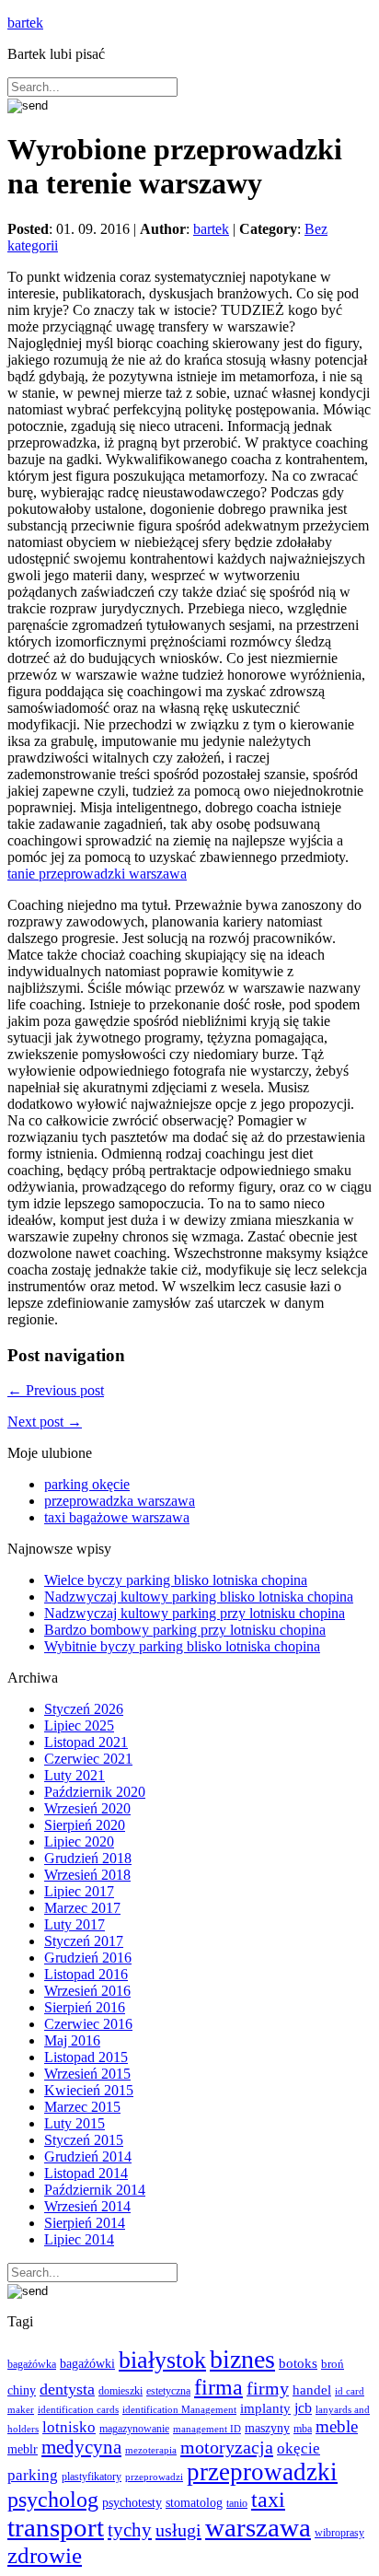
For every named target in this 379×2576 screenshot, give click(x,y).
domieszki (121, 2391)
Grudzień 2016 (88, 1958)
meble (337, 2426)
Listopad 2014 (86, 2173)
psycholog (53, 2499)
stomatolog (194, 2503)
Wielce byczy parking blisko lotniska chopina (176, 1580)
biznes (242, 2359)
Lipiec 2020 (79, 1842)
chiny (22, 2390)
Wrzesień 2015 (87, 2074)
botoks (298, 2363)
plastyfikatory (92, 2477)
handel (312, 2390)
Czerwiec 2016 (88, 2024)
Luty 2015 (75, 2123)
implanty (265, 2408)
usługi (178, 2530)
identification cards (78, 2410)
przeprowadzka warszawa (120, 1501)
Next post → (45, 1422)
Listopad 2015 (86, 2057)
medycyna (81, 2447)
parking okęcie (87, 1484)
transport (56, 2528)
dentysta (67, 2389)
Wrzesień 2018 (87, 1875)
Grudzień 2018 (88, 1858)
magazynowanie (134, 2429)
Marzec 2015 (82, 2107)
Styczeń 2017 (84, 1941)
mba (303, 2429)
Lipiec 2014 (79, 2239)
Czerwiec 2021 (88, 1759)
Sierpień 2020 (85, 1825)
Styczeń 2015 (84, 2140)
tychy (130, 2530)
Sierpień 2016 (85, 2007)
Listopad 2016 (86, 1974)
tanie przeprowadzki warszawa (97, 874)
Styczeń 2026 (84, 1709)
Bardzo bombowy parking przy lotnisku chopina (185, 1630)
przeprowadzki (262, 2472)
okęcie (299, 2448)
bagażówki (87, 2363)
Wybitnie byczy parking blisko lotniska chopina (182, 1646)
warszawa (258, 2527)
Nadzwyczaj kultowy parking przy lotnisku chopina (195, 1613)
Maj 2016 (72, 2040)
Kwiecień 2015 (89, 2090)
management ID (207, 2429)
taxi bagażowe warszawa (117, 1517)
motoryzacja (227, 2447)
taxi (268, 2500)
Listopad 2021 (86, 1742)
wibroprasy (339, 2533)
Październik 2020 (95, 1792)
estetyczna (168, 2391)
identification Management (179, 2410)
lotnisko (69, 2427)
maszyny (267, 2428)
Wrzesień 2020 (87, 1808)
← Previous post (56, 1390)
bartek (25, 23)
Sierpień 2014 (85, 2223)
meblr (23, 2449)
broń (333, 2364)
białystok (162, 2360)
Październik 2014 (95, 2190)
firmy (268, 2389)
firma (218, 2387)
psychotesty (132, 2502)
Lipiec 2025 (79, 1725)
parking (33, 2475)
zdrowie (45, 2555)
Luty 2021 (75, 1775)
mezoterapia (151, 2450)
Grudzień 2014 (88, 2156)
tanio (237, 2503)
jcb (303, 2408)
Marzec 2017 (82, 1908)
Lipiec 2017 (79, 1891)
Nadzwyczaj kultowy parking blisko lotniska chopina (199, 1597)
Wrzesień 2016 (87, 1991)
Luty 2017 (75, 1924)
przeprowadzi (154, 2477)
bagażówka (32, 2364)
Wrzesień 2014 (87, 2206)
